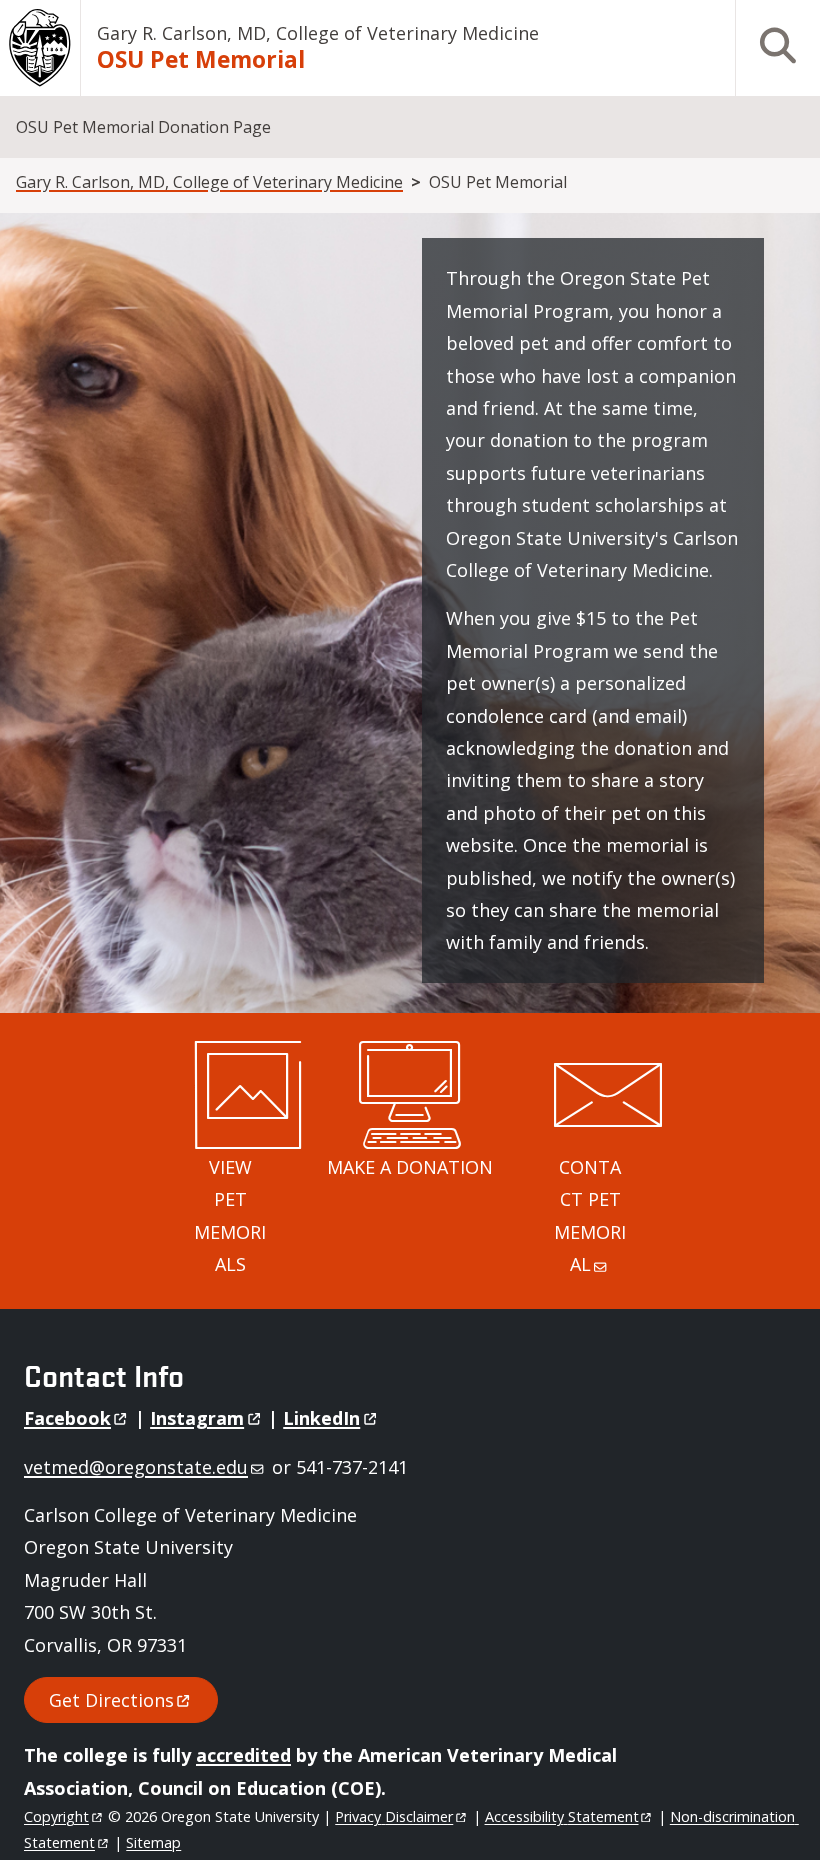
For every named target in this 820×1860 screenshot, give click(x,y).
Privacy (394, 1816)
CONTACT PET (590, 1215)
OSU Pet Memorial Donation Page (143, 127)
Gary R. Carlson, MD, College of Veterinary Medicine (318, 33)
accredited (243, 1755)
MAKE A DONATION (410, 1167)
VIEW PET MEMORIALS (230, 1215)
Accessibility (562, 1816)
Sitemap (153, 1842)
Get (111, 1700)
